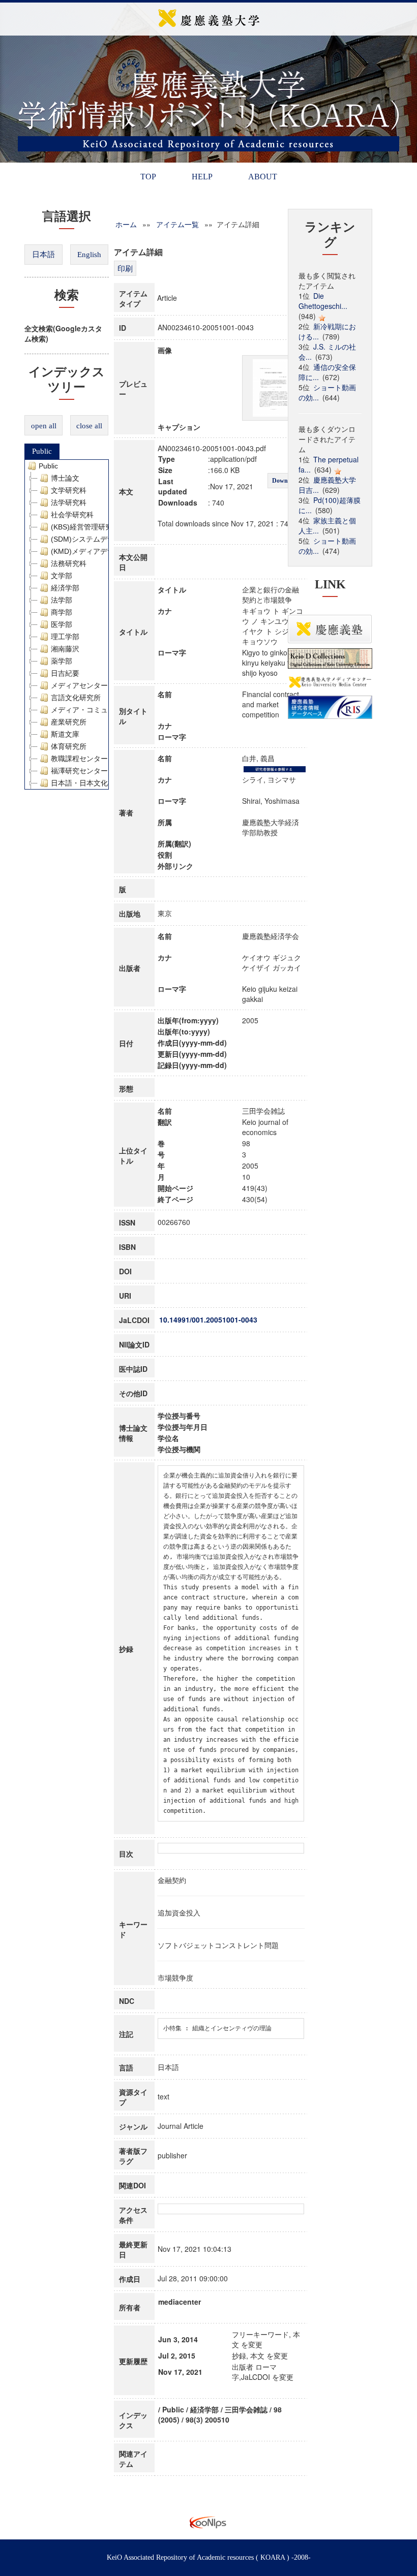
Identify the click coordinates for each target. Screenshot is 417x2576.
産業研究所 (69, 722)
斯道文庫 (65, 734)
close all (89, 426)
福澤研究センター (79, 771)
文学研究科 (69, 490)
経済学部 (65, 588)
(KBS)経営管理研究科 (85, 527)
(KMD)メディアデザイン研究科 (100, 551)
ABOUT (263, 177)
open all (44, 426)
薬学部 (62, 661)
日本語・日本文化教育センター (101, 783)
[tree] (67, 624)
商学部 (62, 612)
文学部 (62, 576)
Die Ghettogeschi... (323, 301)
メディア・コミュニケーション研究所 (111, 710)
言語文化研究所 (76, 698)
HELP (202, 177)
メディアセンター (79, 685)
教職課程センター (79, 759)
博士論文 (65, 478)
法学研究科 (69, 502)
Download (286, 481)
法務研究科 (69, 563)
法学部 (62, 600)
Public (42, 451)
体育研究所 (69, 746)
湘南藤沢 (65, 649)
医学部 (62, 624)
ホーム (126, 224)
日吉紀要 (65, 673)
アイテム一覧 (177, 224)
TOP (148, 177)
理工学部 (65, 637)
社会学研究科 (72, 515)
